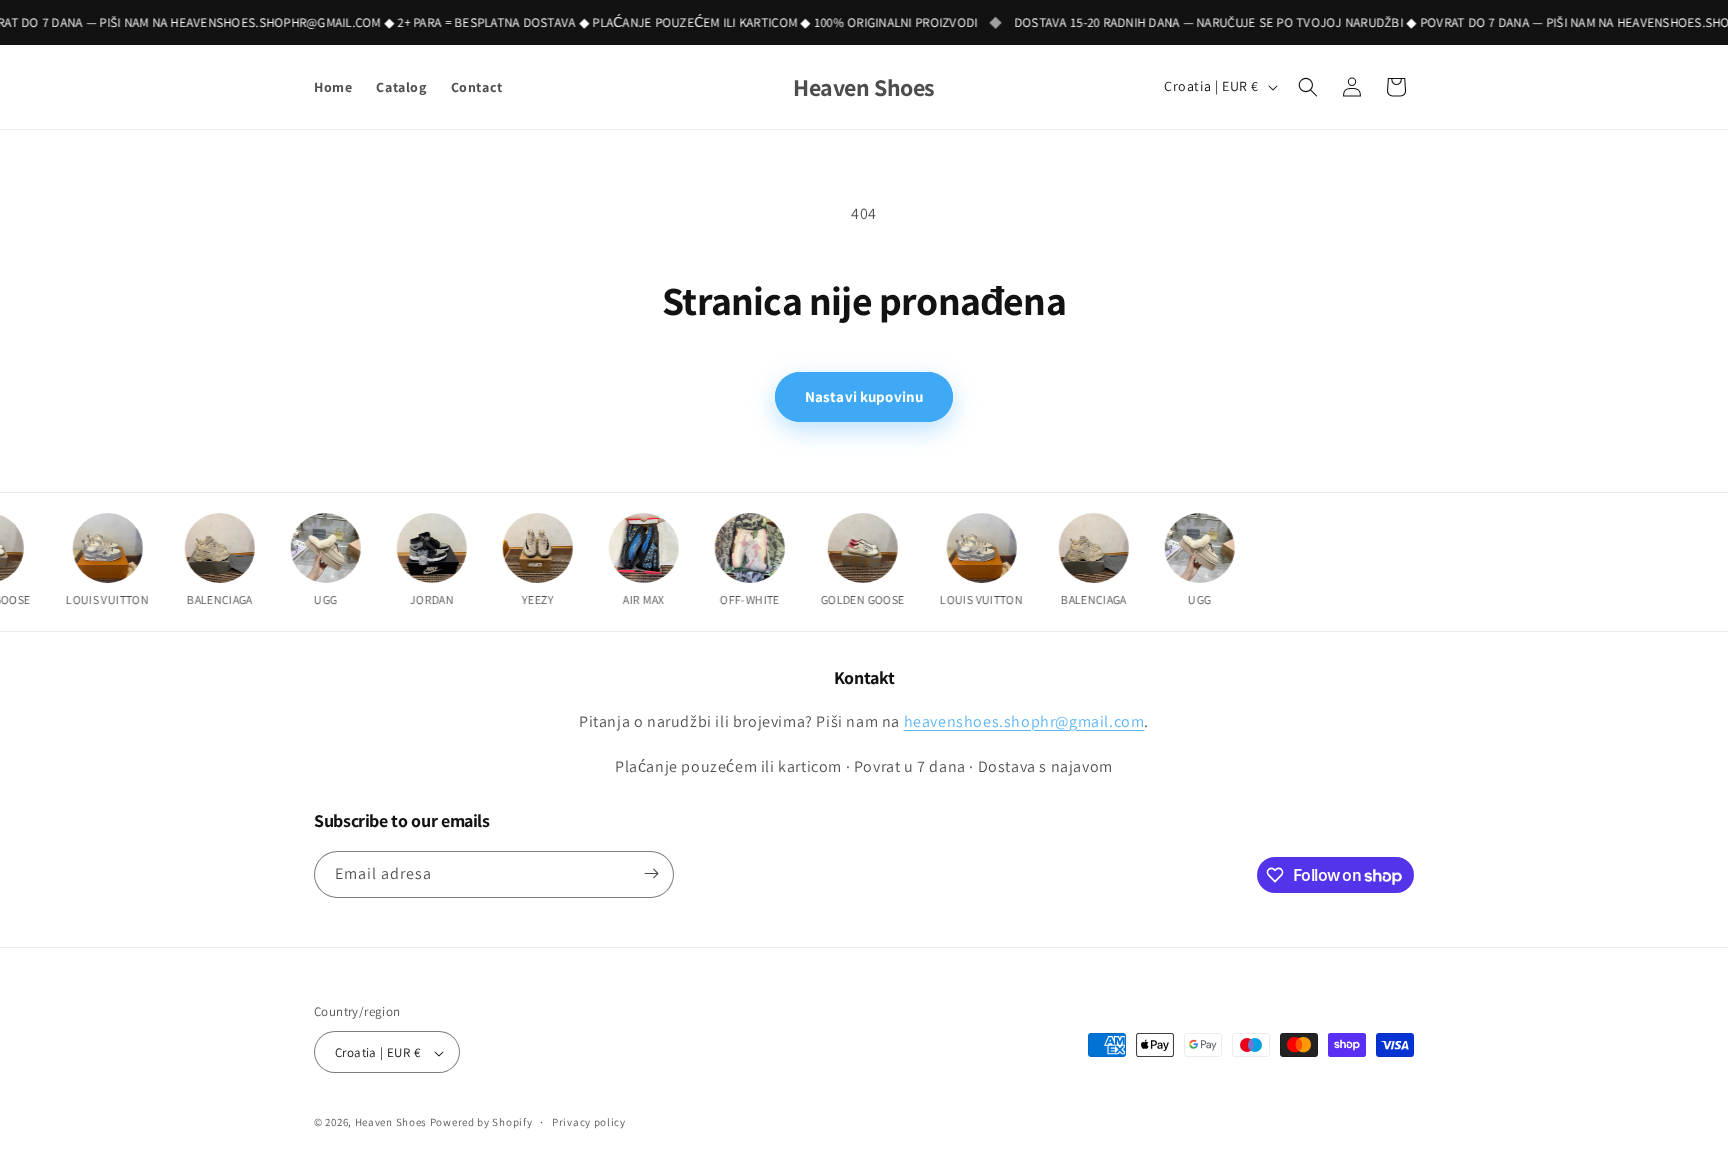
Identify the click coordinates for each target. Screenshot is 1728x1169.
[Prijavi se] (651, 873)
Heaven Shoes (391, 1123)
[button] (1308, 87)
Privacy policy (589, 1122)
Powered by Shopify (481, 1123)
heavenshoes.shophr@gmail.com (1024, 720)
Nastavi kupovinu (864, 396)
